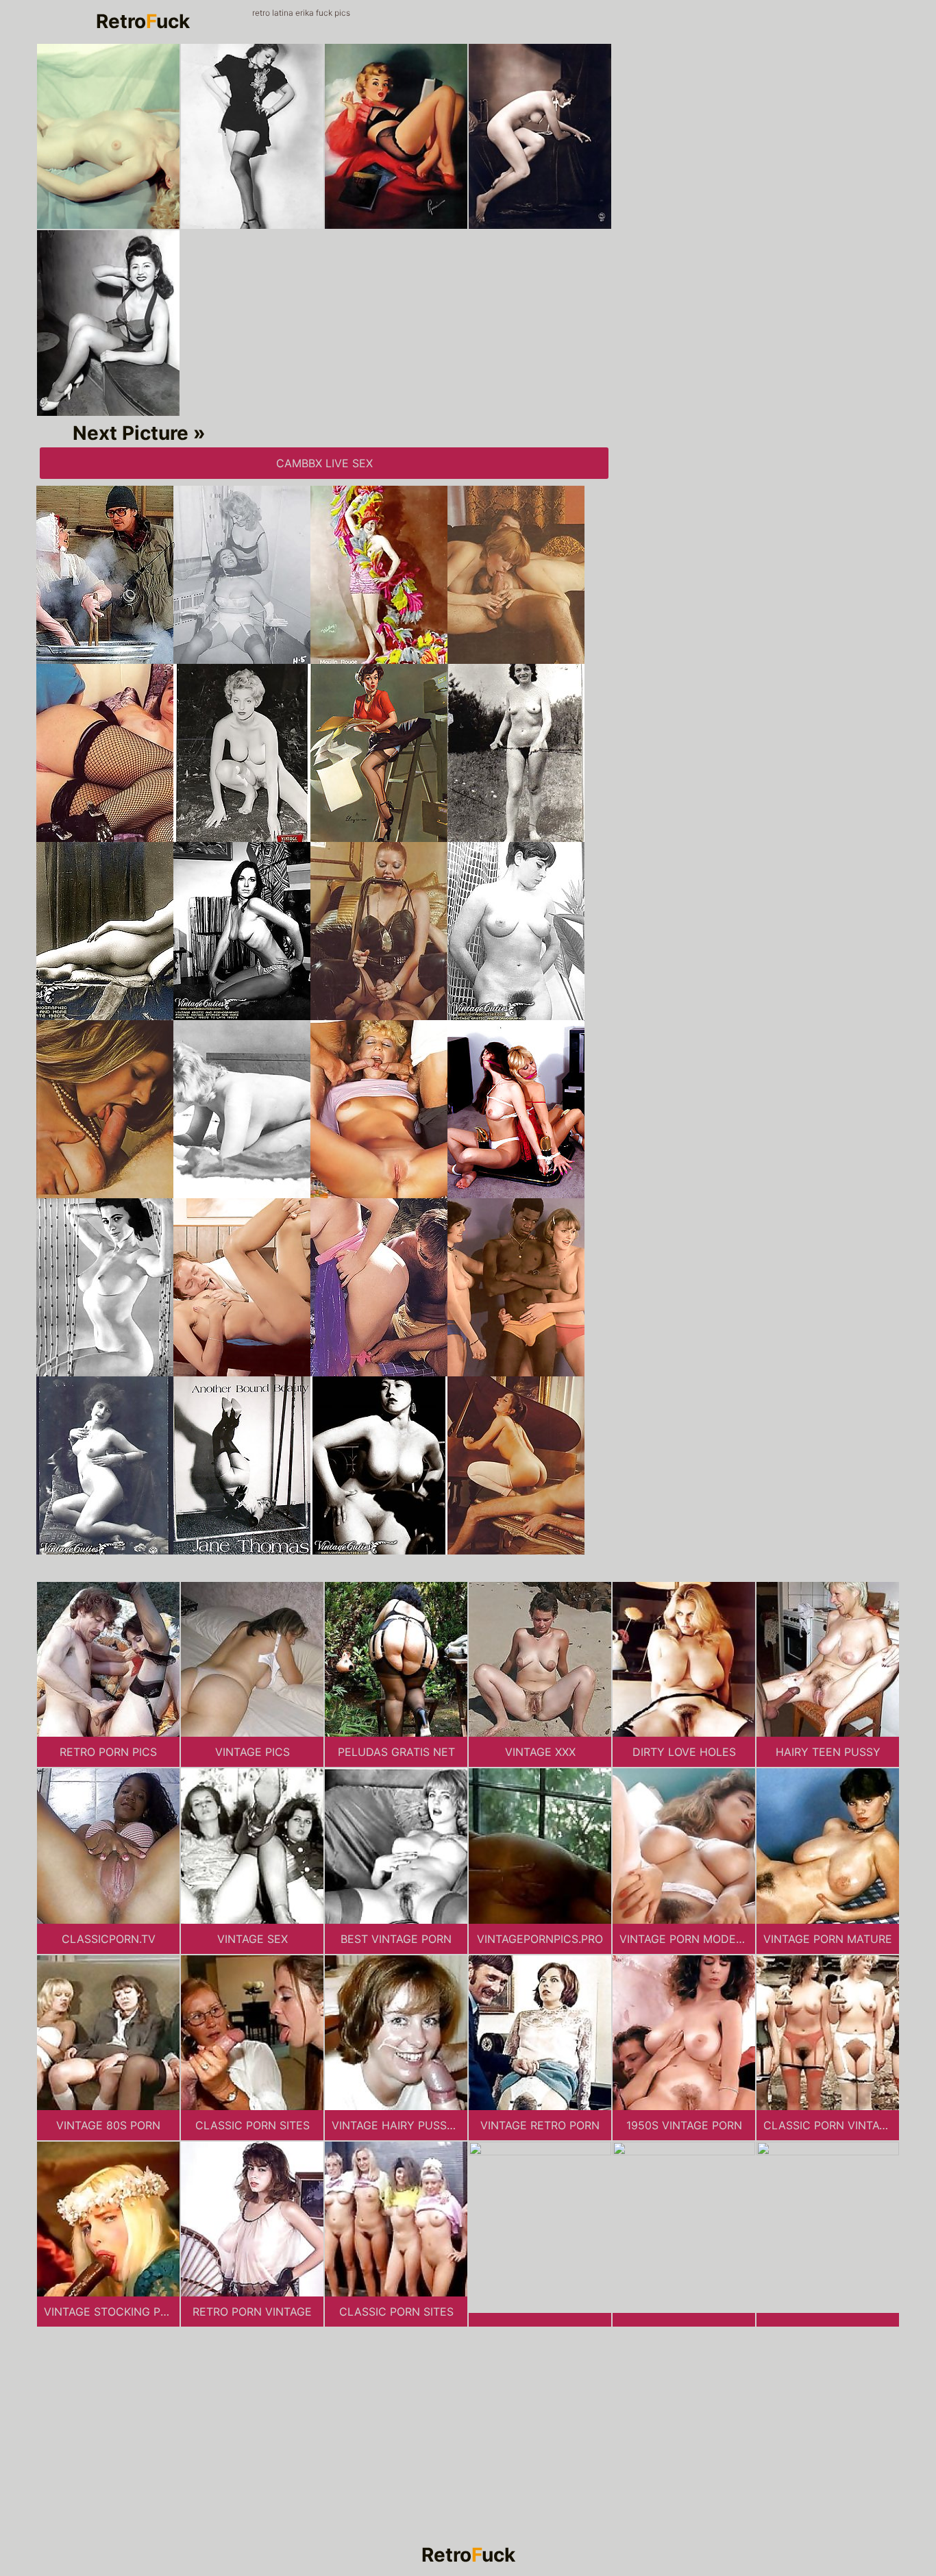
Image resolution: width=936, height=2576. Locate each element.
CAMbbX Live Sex (324, 463)
